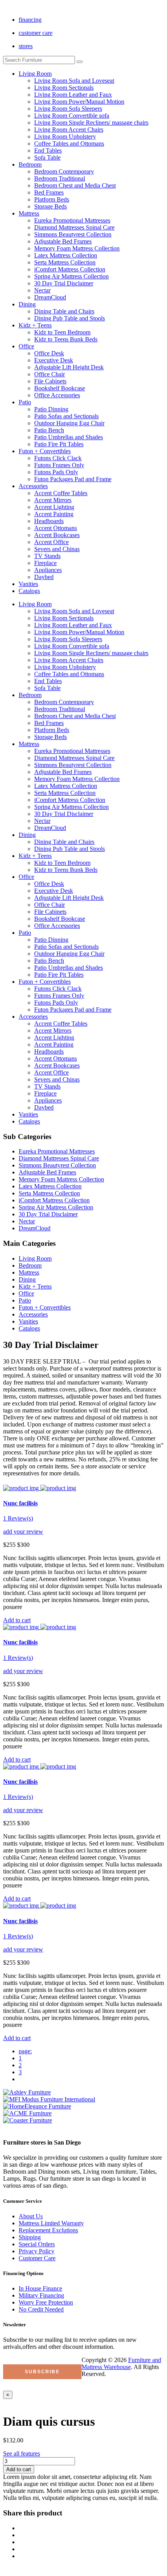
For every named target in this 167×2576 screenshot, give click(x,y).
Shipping (30, 2237)
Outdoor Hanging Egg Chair (69, 423)
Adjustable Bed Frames (63, 241)
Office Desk (49, 353)
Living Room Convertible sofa (72, 116)
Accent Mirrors (53, 500)
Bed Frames (49, 192)
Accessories (33, 486)
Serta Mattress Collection (65, 262)
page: (25, 2051)
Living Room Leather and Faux (73, 95)
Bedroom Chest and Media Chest (75, 185)
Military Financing (41, 2295)
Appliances (48, 570)
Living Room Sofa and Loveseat (74, 81)
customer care (36, 33)
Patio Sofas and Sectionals (66, 416)
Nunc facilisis (20, 1503)
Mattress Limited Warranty (51, 2223)
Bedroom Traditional (60, 178)
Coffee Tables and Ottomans (69, 143)
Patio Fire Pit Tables (59, 444)
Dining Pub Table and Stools (70, 318)
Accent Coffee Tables (61, 493)
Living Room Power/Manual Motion (79, 102)
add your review (23, 1532)
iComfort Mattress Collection (70, 269)
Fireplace (45, 563)
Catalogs (29, 591)
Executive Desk (54, 360)
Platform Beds (52, 199)
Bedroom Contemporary (64, 171)
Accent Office (51, 542)
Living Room (35, 74)
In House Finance (40, 2288)
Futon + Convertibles (45, 451)
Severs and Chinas (57, 549)
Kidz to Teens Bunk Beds (66, 339)
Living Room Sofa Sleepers (68, 109)
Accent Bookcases (57, 535)
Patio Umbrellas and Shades (69, 437)
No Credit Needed (41, 2309)
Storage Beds (50, 206)
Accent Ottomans (56, 528)
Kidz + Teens (35, 325)
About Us (31, 2216)
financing (30, 20)
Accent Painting (54, 514)
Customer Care (37, 2258)
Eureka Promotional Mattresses (72, 220)
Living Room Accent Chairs (69, 130)
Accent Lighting (54, 507)
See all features (22, 2453)
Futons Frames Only (59, 465)
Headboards (49, 521)
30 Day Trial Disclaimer (64, 283)
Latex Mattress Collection (66, 255)
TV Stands (47, 556)
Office (26, 346)
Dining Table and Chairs (64, 311)
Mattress (29, 213)
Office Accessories (57, 395)
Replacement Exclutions (48, 2230)
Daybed (44, 577)
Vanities (28, 584)
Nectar (42, 290)
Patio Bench (49, 430)
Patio (25, 402)
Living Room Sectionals (64, 88)
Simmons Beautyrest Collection (73, 234)
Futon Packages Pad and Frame (73, 479)
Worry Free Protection (46, 2302)
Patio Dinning (51, 409)
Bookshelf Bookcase (60, 388)
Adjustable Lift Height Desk (69, 367)
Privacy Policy (37, 2251)
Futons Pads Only (56, 472)
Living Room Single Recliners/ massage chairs (91, 123)
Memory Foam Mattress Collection (77, 248)
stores (26, 46)
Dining (27, 304)
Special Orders (37, 2244)
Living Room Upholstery (65, 137)
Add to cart (19, 2469)
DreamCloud (50, 297)
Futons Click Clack (58, 458)
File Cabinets (50, 381)
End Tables (48, 150)
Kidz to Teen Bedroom (62, 332)
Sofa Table (47, 157)
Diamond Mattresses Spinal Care (74, 227)
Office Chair (50, 374)
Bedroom (30, 164)
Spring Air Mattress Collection (71, 276)
